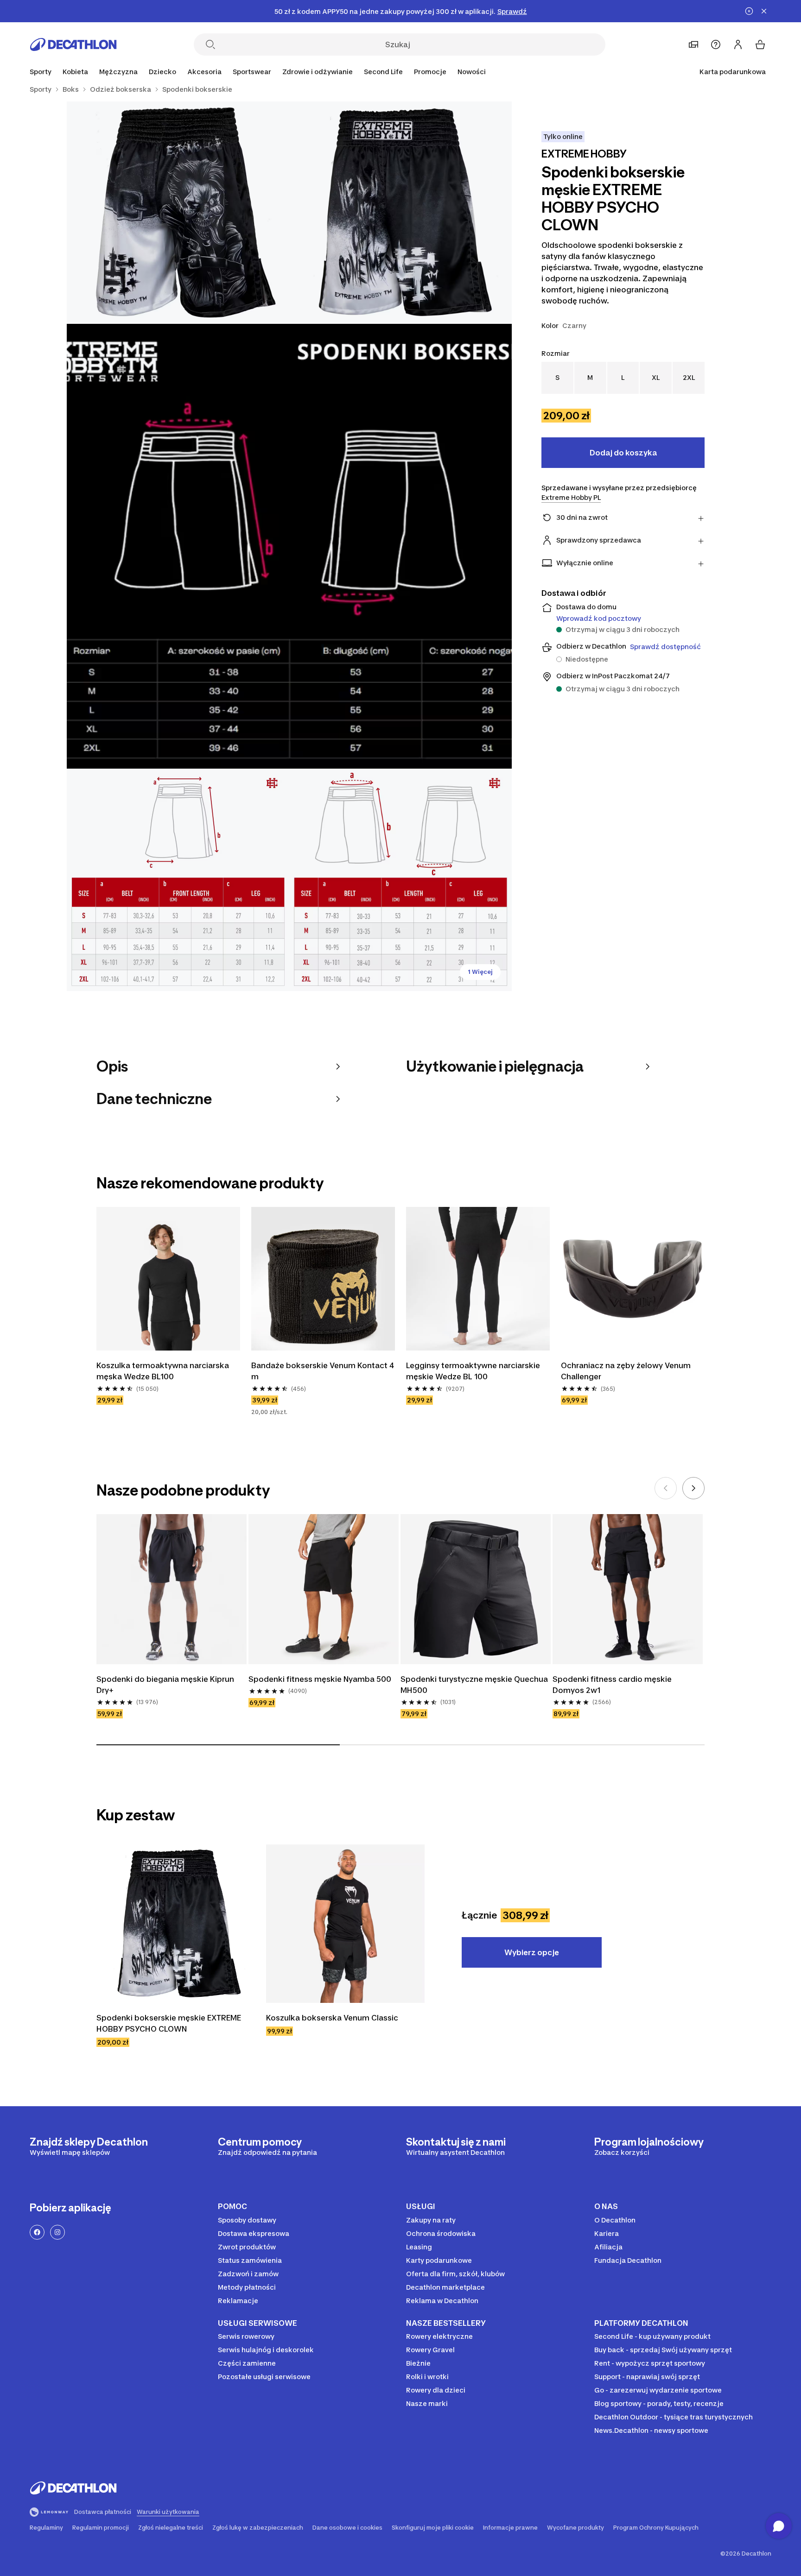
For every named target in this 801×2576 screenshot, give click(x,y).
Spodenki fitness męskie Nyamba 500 (320, 1679)
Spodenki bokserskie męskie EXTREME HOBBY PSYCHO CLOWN (170, 2023)
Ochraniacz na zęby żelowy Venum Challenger (627, 1371)
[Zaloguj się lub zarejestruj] (738, 44)
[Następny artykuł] (693, 1488)
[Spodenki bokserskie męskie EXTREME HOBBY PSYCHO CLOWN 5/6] (400, 880)
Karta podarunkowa (733, 72)
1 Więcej (480, 972)
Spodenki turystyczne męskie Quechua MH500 (475, 1685)
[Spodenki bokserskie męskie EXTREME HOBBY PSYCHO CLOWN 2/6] (178, 213)
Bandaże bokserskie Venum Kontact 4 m (323, 1371)
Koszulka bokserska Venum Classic (333, 2018)
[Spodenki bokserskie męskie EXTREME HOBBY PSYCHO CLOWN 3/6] (289, 546)
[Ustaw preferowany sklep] (693, 44)
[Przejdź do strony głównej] (73, 44)
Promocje (430, 72)
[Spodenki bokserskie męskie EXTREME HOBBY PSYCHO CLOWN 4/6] (178, 880)
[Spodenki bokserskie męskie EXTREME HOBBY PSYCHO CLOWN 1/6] (400, 213)
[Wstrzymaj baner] (749, 11)
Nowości (472, 72)
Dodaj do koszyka (623, 453)
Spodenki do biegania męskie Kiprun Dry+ (166, 1685)
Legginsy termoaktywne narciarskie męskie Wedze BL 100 (474, 1371)
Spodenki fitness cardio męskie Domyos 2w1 (613, 1685)
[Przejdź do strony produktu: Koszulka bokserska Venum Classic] (345, 1924)
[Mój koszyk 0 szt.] (760, 44)
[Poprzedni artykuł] (666, 1488)
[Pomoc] (716, 44)
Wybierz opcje (532, 1952)
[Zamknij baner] (764, 11)
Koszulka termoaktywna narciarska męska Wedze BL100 (164, 1371)
